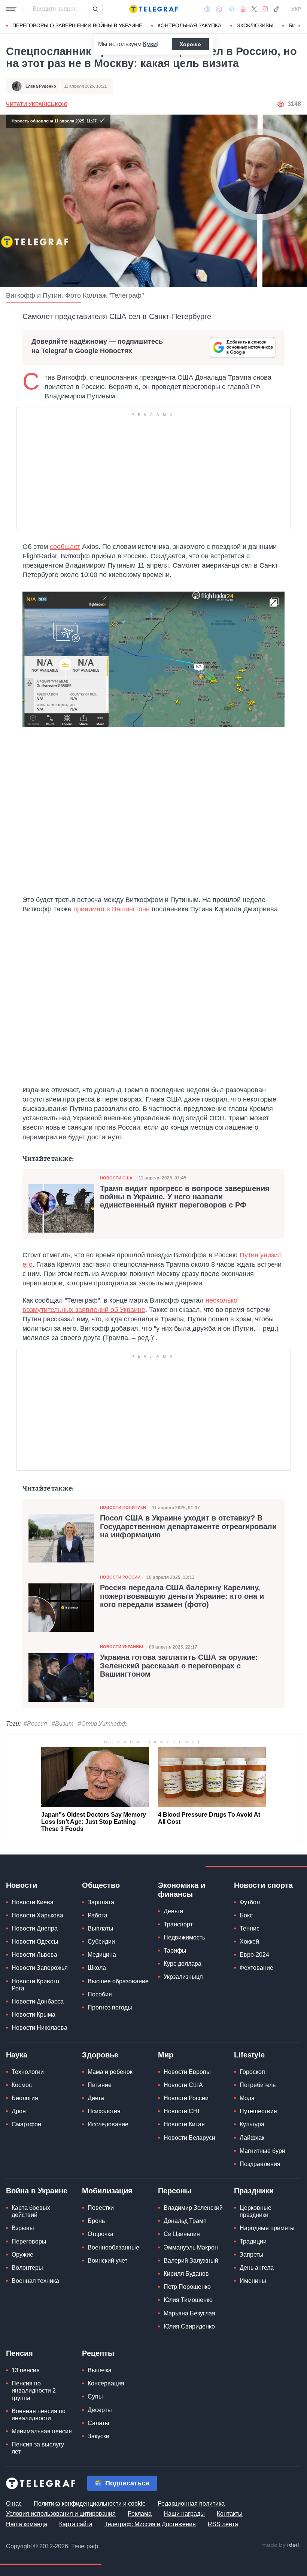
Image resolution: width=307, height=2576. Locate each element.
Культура (252, 2124)
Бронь (96, 2221)
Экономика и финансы (182, 1890)
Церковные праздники (256, 2211)
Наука (17, 2055)
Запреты (252, 2255)
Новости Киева (33, 1902)
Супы (95, 2396)
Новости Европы (187, 2072)
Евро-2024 (254, 1955)
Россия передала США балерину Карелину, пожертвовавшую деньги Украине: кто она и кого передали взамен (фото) (182, 1596)
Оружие (22, 2255)
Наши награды (184, 2514)
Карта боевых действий (31, 2211)
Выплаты (101, 1928)
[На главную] (153, 9)
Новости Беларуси (189, 2138)
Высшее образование (118, 1981)
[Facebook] (207, 9)
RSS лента (223, 2524)
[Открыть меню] (11, 9)
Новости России (120, 1577)
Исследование (108, 2124)
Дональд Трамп (185, 2221)
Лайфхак (252, 2138)
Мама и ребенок (110, 2072)
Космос (22, 2085)
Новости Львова (34, 1955)
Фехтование (256, 1968)
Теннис (250, 1928)
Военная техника (35, 2281)
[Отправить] (95, 9)
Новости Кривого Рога (35, 1985)
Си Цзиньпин (182, 2234)
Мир (166, 2055)
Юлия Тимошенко (188, 2300)
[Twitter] (254, 9)
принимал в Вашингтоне (112, 909)
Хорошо (190, 44)
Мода (247, 2098)
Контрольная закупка (189, 25)
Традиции (253, 2241)
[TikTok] (276, 9)
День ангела (257, 2268)
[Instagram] (265, 9)
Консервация (106, 2383)
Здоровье (100, 2055)
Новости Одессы (35, 1942)
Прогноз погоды (110, 2007)
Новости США (116, 1178)
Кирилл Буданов (186, 2274)
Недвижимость (184, 1937)
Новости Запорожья (40, 1968)
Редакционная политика (191, 2504)
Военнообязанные (113, 2247)
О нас (14, 2504)
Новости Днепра (35, 1928)
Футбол (250, 1902)
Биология (25, 2098)
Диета (96, 2098)
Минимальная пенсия (42, 2431)
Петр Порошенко (187, 2287)
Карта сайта (76, 2524)
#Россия (35, 1724)
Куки (150, 44)
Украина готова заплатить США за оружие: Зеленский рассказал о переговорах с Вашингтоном (179, 1665)
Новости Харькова (37, 1915)
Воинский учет (107, 2261)
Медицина (102, 1955)
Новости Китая (184, 2124)
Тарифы (175, 1951)
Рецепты (98, 2353)
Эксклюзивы (255, 25)
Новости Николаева (39, 2028)
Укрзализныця (183, 1977)
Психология (104, 2111)
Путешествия (258, 2111)
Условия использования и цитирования (61, 2514)
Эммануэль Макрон (191, 2247)
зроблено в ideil (281, 2545)
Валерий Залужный (191, 2261)
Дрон (19, 2111)
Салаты (98, 2423)
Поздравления (260, 2164)
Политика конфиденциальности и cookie (90, 2504)
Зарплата (101, 1902)
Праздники (254, 2191)
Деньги (173, 1911)
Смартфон (26, 2124)
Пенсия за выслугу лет (38, 2448)
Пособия (100, 1994)
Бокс (246, 1915)
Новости (22, 1885)
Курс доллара (183, 1964)
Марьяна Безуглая (189, 2313)
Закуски (98, 2436)
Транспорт (178, 1924)
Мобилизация (107, 2191)
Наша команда (27, 2524)
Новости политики (123, 1507)
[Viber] (219, 9)
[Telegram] (231, 9)
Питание (100, 2085)
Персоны (175, 2191)
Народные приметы (267, 2228)
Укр (296, 9)
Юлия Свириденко (189, 2326)
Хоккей (249, 1942)
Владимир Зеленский (193, 2208)
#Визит (63, 1724)
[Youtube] (243, 9)
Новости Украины (121, 1647)
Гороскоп (252, 2072)
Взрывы (23, 2228)
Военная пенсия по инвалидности (39, 2415)
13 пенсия (26, 2370)
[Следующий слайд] (300, 26)
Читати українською (37, 104)
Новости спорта (263, 1885)
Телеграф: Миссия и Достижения (150, 2524)
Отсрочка (101, 2234)
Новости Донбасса (38, 2001)
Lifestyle (249, 2055)
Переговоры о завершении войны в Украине (77, 25)
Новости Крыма (34, 2015)
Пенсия (19, 2353)
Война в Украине (37, 2191)
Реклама (140, 2514)
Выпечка (100, 2370)
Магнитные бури (262, 2151)
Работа (98, 1915)
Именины (253, 2281)
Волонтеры (27, 2268)
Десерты (100, 2410)
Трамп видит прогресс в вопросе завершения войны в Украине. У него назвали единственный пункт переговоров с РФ (185, 1197)
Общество (101, 1885)
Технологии (28, 2072)
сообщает (65, 547)
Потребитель (258, 2085)
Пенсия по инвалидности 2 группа (34, 2390)
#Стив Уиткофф (102, 1724)
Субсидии (101, 1942)
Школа (97, 1968)
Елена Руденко (41, 86)
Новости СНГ (182, 2111)
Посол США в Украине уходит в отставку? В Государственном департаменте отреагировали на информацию (188, 1526)
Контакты (230, 2514)
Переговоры (29, 2241)
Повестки (101, 2208)
